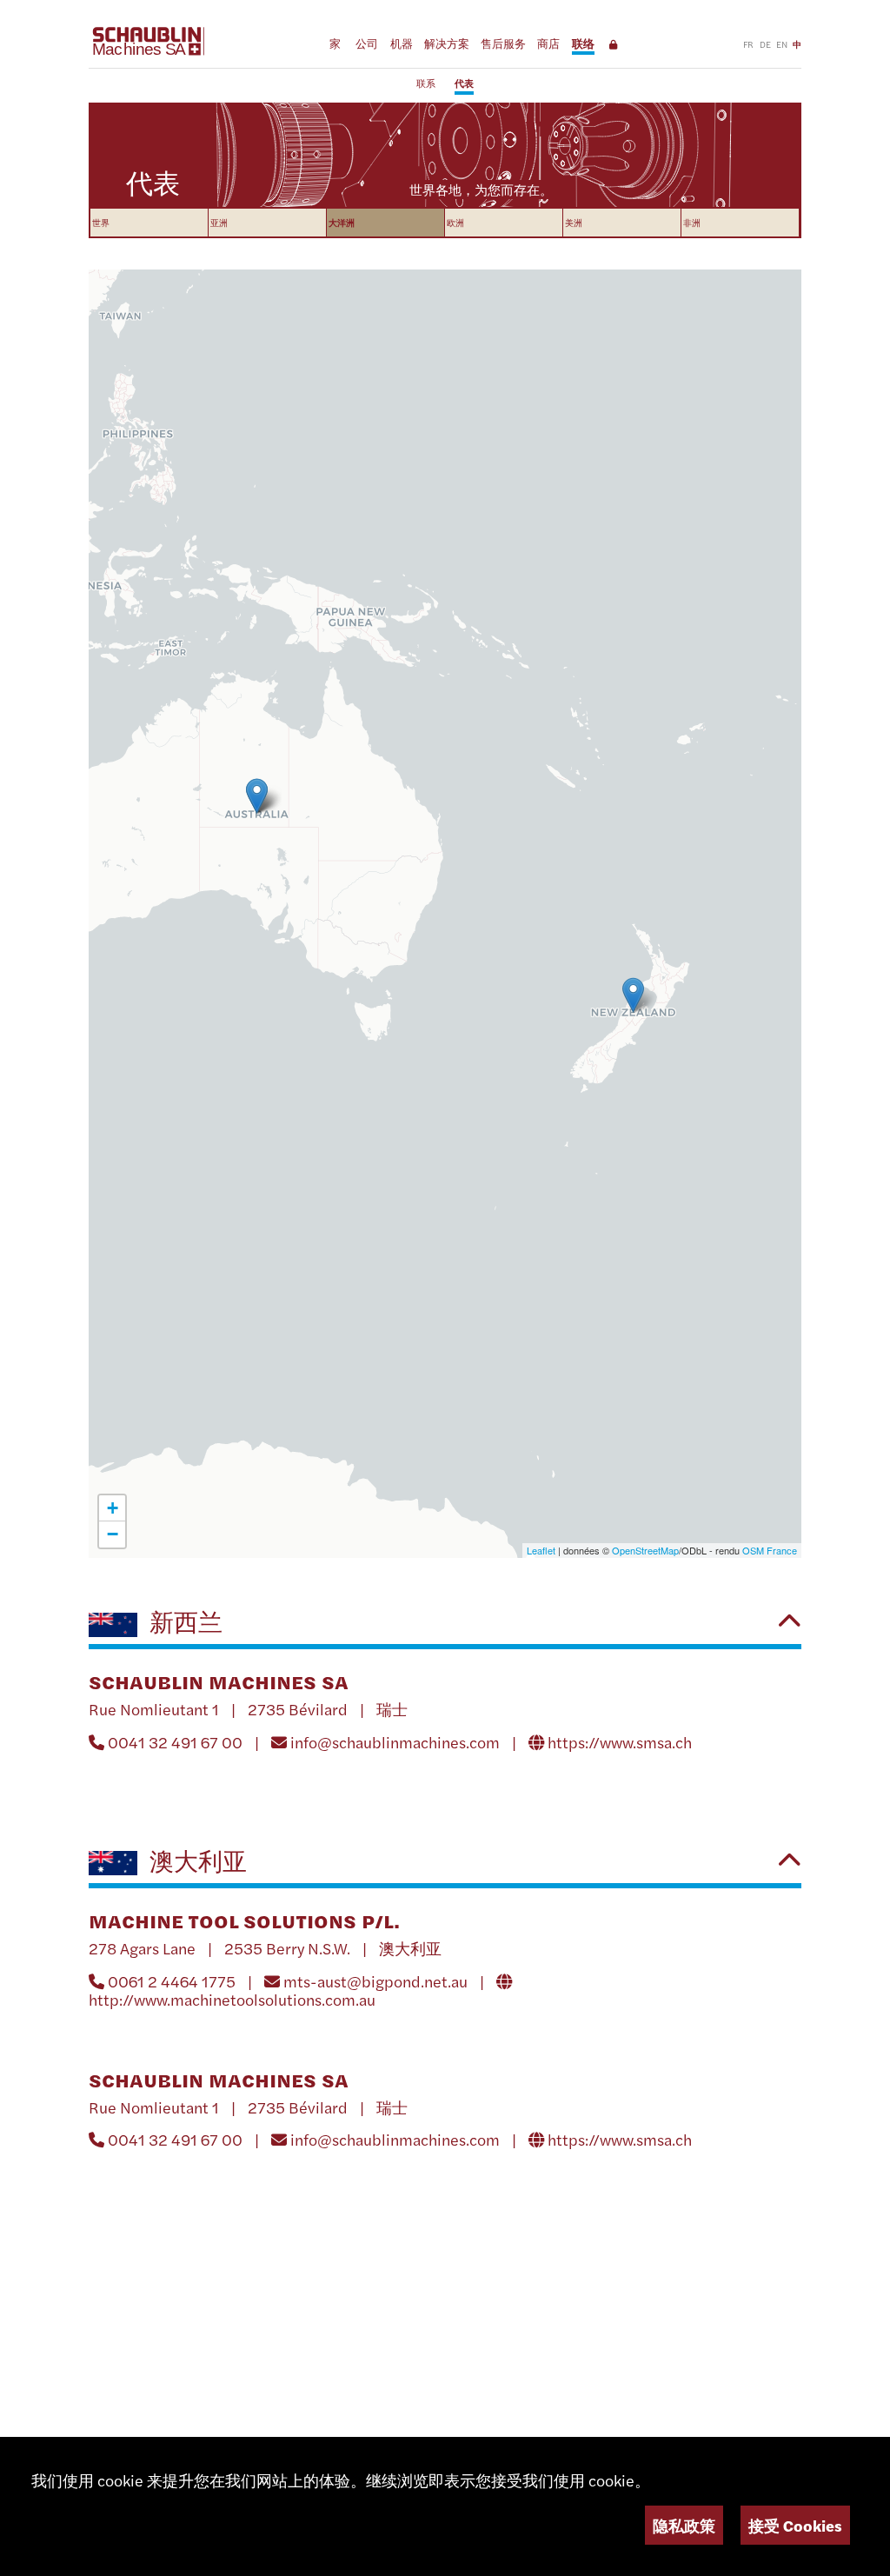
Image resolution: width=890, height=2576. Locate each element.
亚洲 (219, 222)
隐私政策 (684, 2525)
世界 (101, 222)
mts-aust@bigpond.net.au (375, 1981)
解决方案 (447, 43)
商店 (548, 43)
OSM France (770, 1550)
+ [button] (113, 1508)
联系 (426, 83)
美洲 (574, 222)
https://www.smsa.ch (620, 1742)
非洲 (692, 222)
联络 (583, 43)
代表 (464, 83)
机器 (402, 43)
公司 (367, 43)
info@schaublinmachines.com (395, 1742)
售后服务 (503, 43)
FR (748, 44)
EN (782, 44)
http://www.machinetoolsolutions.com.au (232, 1999)
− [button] (113, 1534)
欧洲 (455, 222)
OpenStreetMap (645, 1550)
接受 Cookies (795, 2525)
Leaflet (541, 1550)
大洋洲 (342, 222)
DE (765, 44)
